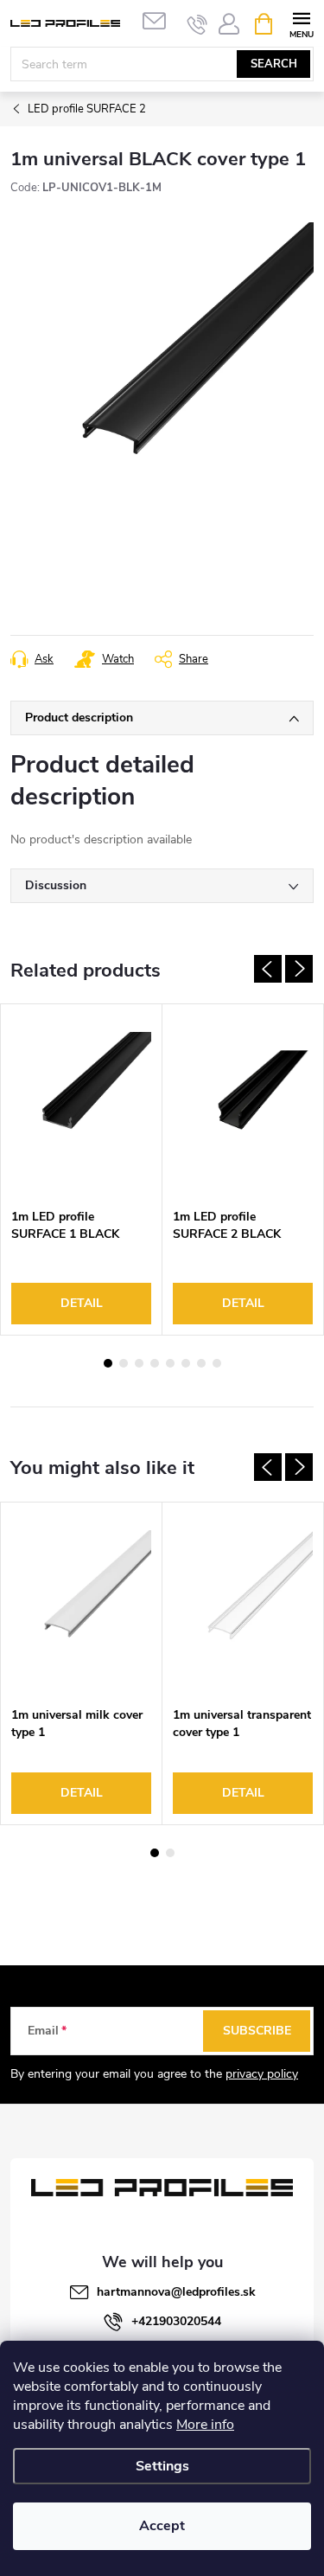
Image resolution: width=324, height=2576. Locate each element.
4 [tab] (155, 1363)
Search (274, 64)
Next (299, 969)
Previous (268, 969)
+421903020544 (176, 2321)
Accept (162, 2526)
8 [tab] (217, 1363)
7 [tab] (201, 1363)
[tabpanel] (82, 1169)
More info (205, 2425)
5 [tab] (170, 1363)
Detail (82, 1303)
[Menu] (301, 23)
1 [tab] (108, 1363)
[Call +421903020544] (197, 24)
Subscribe (257, 2031)
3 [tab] (139, 1363)
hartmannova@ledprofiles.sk (176, 2292)
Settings (162, 2466)
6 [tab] (186, 1363)
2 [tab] (124, 1363)
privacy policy (262, 2074)
